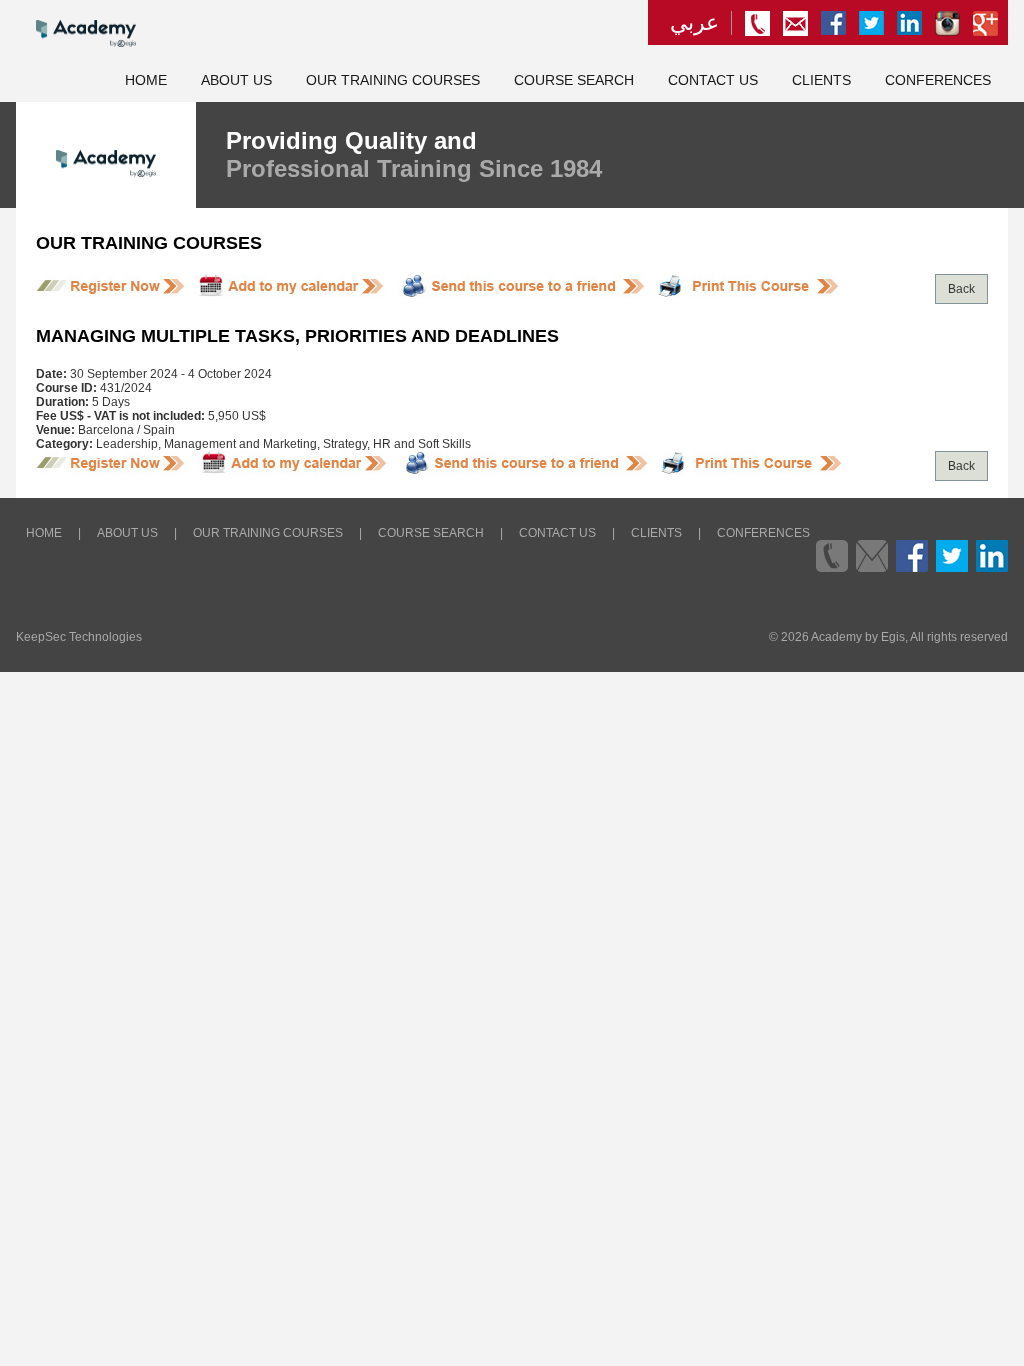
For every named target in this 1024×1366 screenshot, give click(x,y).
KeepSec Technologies (79, 637)
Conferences (938, 80)
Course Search (574, 80)
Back (961, 289)
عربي (694, 23)
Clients (821, 80)
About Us (236, 80)
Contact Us (713, 80)
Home (146, 80)
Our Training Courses (393, 80)
